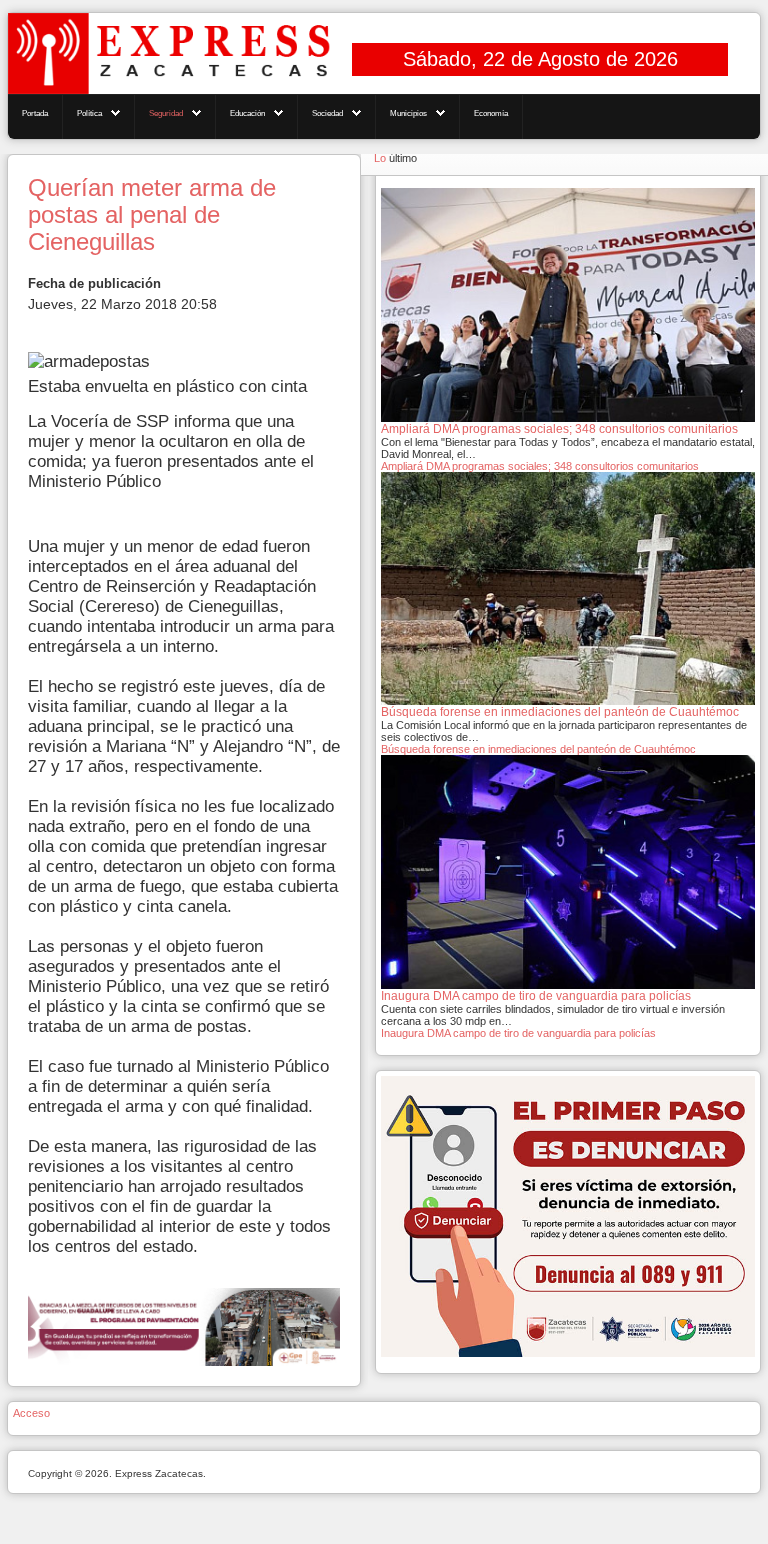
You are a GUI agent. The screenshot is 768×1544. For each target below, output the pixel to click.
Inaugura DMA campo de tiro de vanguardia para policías (518, 1033)
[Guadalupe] (184, 1326)
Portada (35, 113)
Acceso (31, 1413)
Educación (247, 113)
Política (89, 113)
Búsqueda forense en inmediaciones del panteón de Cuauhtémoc (538, 749)
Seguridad (166, 113)
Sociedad (327, 113)
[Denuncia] (568, 1215)
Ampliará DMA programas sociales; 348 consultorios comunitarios (540, 466)
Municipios (408, 113)
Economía (491, 113)
